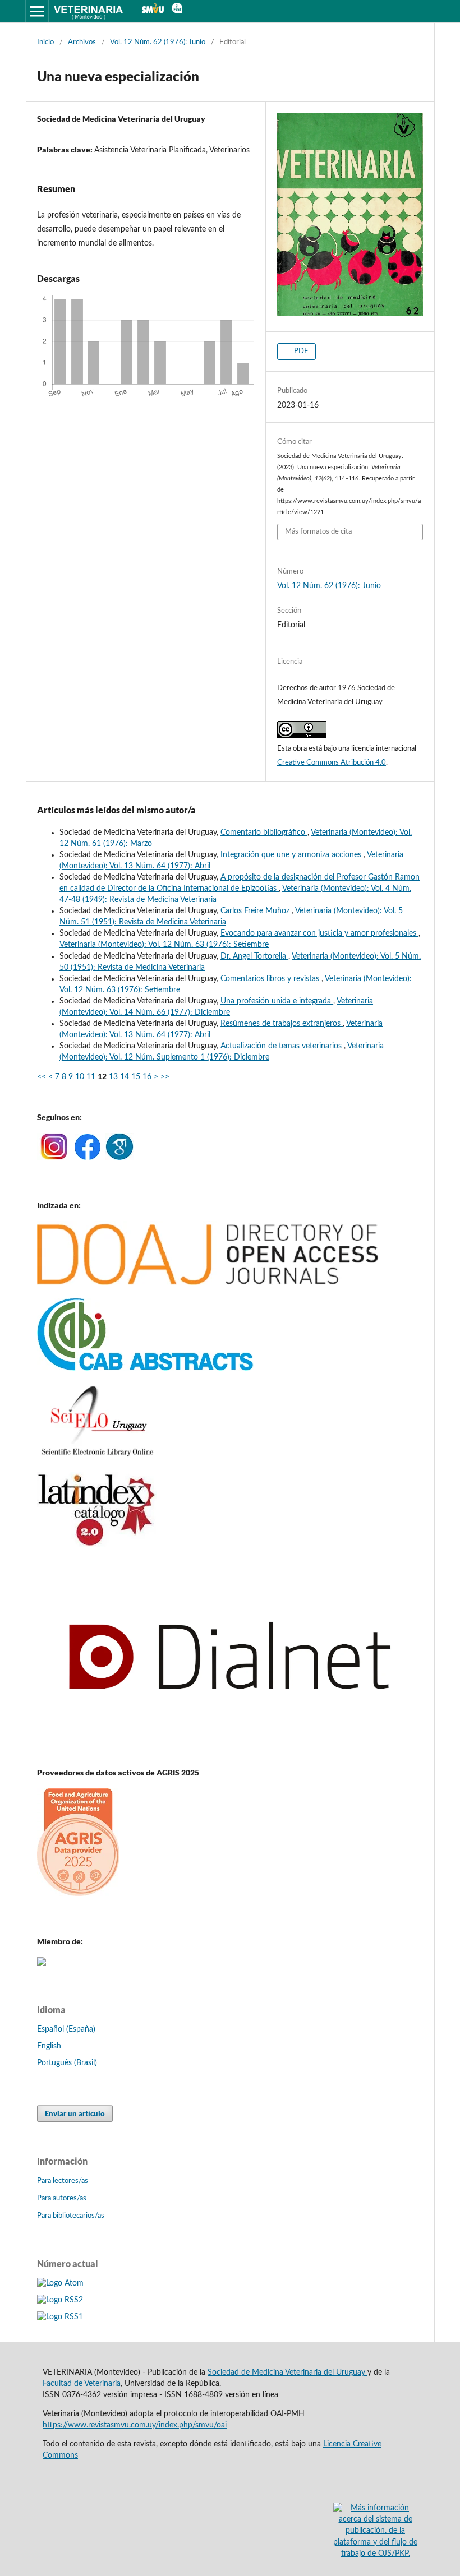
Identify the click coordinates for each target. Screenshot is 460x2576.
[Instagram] (54, 1158)
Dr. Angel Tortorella (254, 956)
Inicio (45, 42)
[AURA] (42, 1964)
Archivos (82, 42)
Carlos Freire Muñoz (256, 911)
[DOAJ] (208, 1283)
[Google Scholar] (119, 1158)
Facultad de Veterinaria (82, 2384)
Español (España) (66, 2029)
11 (91, 1077)
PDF (300, 351)
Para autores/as (62, 2198)
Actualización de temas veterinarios (282, 1046)
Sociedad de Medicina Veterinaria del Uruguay (287, 2372)
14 (125, 1077)
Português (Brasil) (67, 2063)
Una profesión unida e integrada (277, 1001)
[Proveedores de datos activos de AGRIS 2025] (78, 1893)
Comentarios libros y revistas (271, 979)
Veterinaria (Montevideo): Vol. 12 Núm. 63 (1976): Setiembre (164, 945)
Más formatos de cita (318, 532)
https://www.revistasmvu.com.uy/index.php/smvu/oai (135, 2425)
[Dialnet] (230, 1751)
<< (42, 1077)
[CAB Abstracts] (145, 1368)
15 (136, 1077)
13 (113, 1077)
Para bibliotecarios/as (71, 2216)
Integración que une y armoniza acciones (292, 855)
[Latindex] (97, 1545)
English (49, 2046)
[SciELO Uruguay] (97, 1456)
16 (147, 1077)
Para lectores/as (63, 2181)
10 (80, 1077)
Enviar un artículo (75, 2113)
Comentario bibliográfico (264, 833)
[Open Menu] (37, 11)
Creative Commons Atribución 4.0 (332, 763)
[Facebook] (88, 1158)
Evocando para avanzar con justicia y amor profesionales (319, 933)
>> (165, 1077)
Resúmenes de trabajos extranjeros (282, 1024)
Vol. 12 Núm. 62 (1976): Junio (158, 42)
